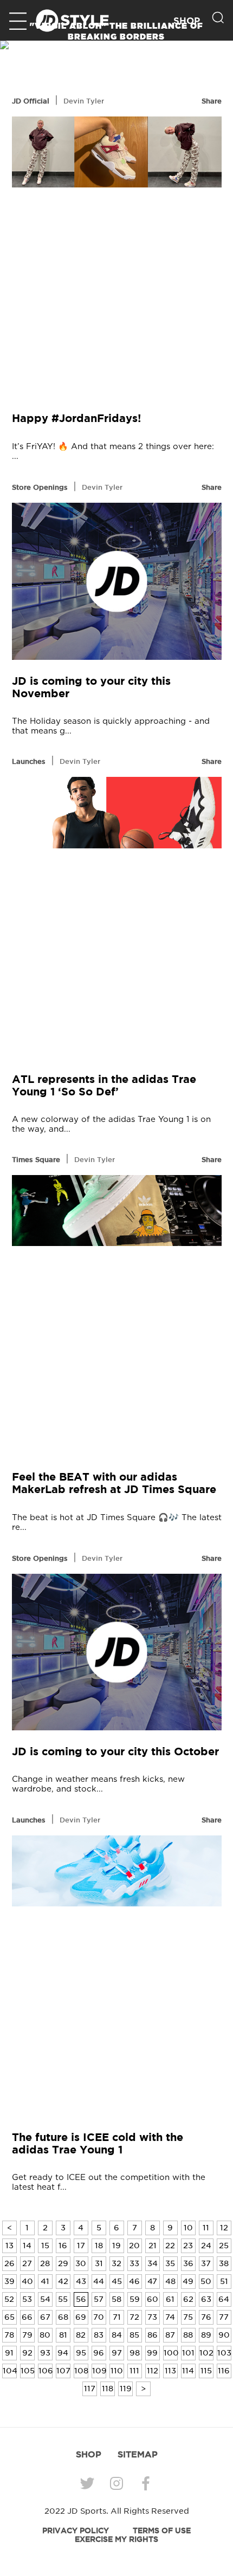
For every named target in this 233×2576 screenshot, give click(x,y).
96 (99, 2353)
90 (224, 2335)
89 (206, 2335)
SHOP (89, 2454)
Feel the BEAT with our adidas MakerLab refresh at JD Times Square (114, 1483)
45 (117, 2281)
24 (206, 2246)
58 (116, 2299)
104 (10, 2371)
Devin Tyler (84, 101)
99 (152, 2353)
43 (81, 2281)
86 (153, 2335)
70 (99, 2317)
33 (134, 2263)
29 (63, 2263)
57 (99, 2299)
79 (27, 2335)
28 (45, 2263)
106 (46, 2371)
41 (45, 2281)
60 (153, 2299)
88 (188, 2335)
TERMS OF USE (162, 2530)
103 (224, 2353)
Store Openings (40, 487)
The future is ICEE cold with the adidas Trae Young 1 (98, 2143)
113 (170, 2371)
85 (134, 2335)
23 (188, 2246)
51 (224, 2281)
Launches (29, 761)
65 (9, 2317)
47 (152, 2281)
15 (45, 2246)
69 (81, 2317)
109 (99, 2371)
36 (188, 2263)
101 (188, 2353)
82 (81, 2335)
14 (27, 2246)
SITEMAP (138, 2454)
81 (63, 2335)
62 (188, 2299)
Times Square (36, 1159)
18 (99, 2246)
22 (170, 2246)
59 (135, 2299)
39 (9, 2281)
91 (9, 2353)
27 (27, 2263)
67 (45, 2317)
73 (152, 2317)
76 (206, 2317)
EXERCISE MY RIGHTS (116, 2539)
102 (206, 2353)
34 (153, 2263)
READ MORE (116, 52)
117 (90, 2389)
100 (171, 2353)
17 (81, 2246)
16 (63, 2246)
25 (224, 2246)
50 (206, 2281)
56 (81, 2299)
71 (117, 2317)
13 (9, 2246)
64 (224, 2299)
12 (224, 2228)
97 (117, 2353)
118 (108, 2389)
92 (27, 2353)
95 (81, 2353)
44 (99, 2281)
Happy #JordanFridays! (76, 418)
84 (117, 2335)
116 (224, 2371)
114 (188, 2371)
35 (170, 2263)
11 (206, 2228)
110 (117, 2371)
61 (170, 2299)
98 (135, 2353)
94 (63, 2353)
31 (99, 2263)
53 (27, 2299)
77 (224, 2317)
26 (9, 2263)
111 (134, 2371)
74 (170, 2317)
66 (27, 2317)
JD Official (31, 101)
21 (153, 2246)
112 (153, 2371)
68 (63, 2317)
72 (134, 2317)
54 (45, 2299)
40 (27, 2281)
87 (170, 2335)
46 (134, 2281)
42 (63, 2281)
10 (188, 2228)
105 (28, 2371)
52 (9, 2299)
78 (9, 2335)
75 (188, 2317)
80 (45, 2335)
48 (170, 2281)
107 (63, 2371)
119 (126, 2389)
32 (116, 2263)
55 (63, 2299)
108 (81, 2371)
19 (116, 2246)
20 (134, 2246)
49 (188, 2281)
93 (45, 2353)
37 (206, 2263)
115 (206, 2371)
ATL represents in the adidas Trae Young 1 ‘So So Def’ (104, 1085)
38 (224, 2263)
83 (99, 2335)
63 (206, 2299)
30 (81, 2263)
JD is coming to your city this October (115, 1751)
